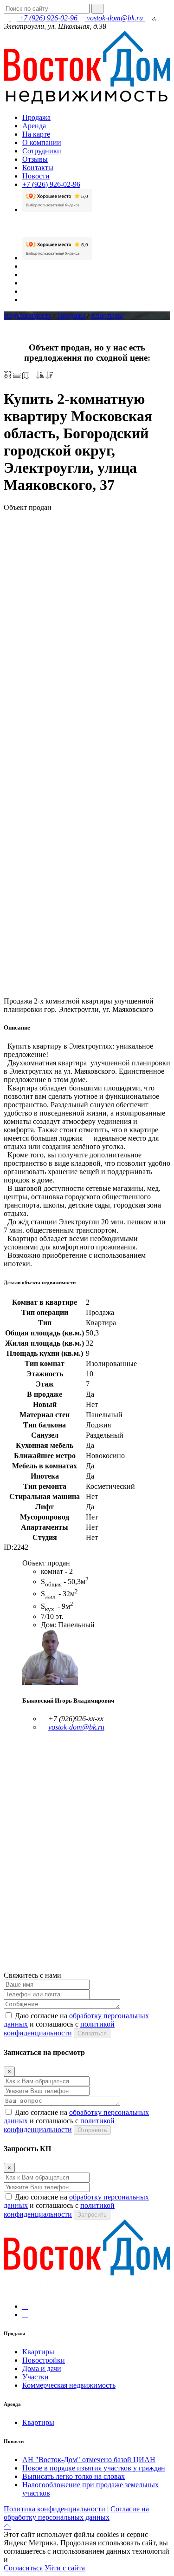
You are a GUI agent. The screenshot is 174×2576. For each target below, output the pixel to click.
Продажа (36, 117)
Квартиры (107, 315)
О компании (42, 142)
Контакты (38, 168)
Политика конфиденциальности (55, 2509)
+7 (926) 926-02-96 (48, 18)
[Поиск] (97, 9)
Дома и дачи (42, 2368)
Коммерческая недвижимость (69, 2385)
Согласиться (23, 2568)
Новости (36, 176)
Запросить (92, 2215)
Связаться (92, 2033)
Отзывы (35, 159)
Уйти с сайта (65, 2568)
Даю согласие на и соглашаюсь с (76, 2024)
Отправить (92, 2130)
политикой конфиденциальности (62, 2559)
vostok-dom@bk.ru (115, 18)
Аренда (34, 126)
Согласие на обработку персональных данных (76, 2513)
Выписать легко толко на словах (74, 2476)
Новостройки (44, 2360)
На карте (36, 134)
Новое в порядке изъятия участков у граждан (94, 2468)
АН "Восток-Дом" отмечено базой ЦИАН (89, 2460)
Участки (35, 2377)
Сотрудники (42, 151)
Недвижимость (28, 315)
